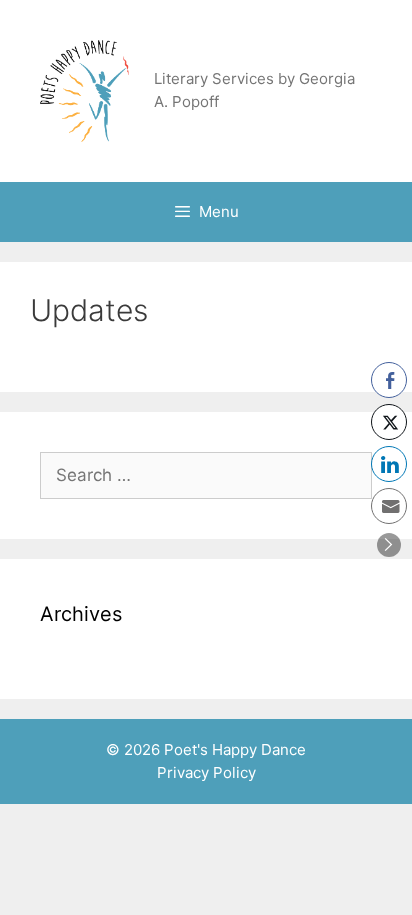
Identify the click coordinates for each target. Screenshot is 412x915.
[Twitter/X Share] (389, 422)
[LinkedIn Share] (389, 464)
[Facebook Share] (389, 380)
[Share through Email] (389, 506)
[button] (389, 545)
